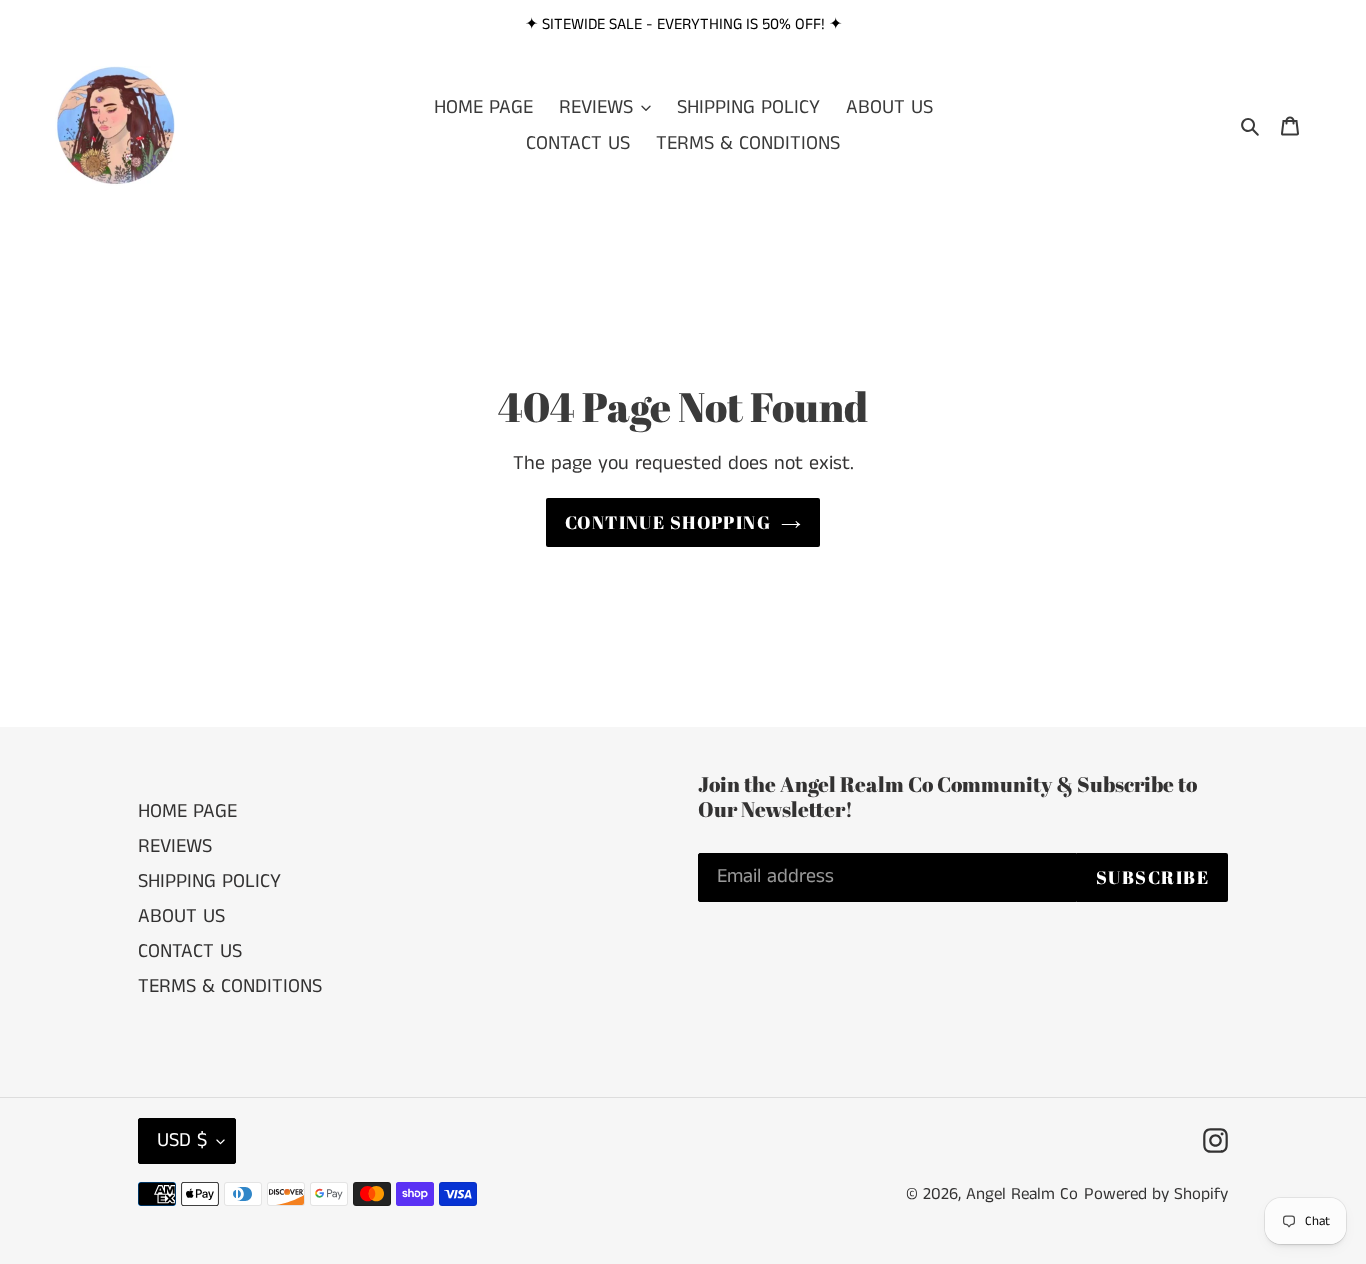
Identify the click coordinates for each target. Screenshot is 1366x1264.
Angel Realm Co (1022, 1194)
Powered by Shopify (1156, 1194)
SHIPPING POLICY (209, 881)
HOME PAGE (187, 811)
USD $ (182, 1140)
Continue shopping (668, 522)
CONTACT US (190, 951)
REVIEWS (175, 846)
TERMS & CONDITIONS (230, 986)
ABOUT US (181, 916)
